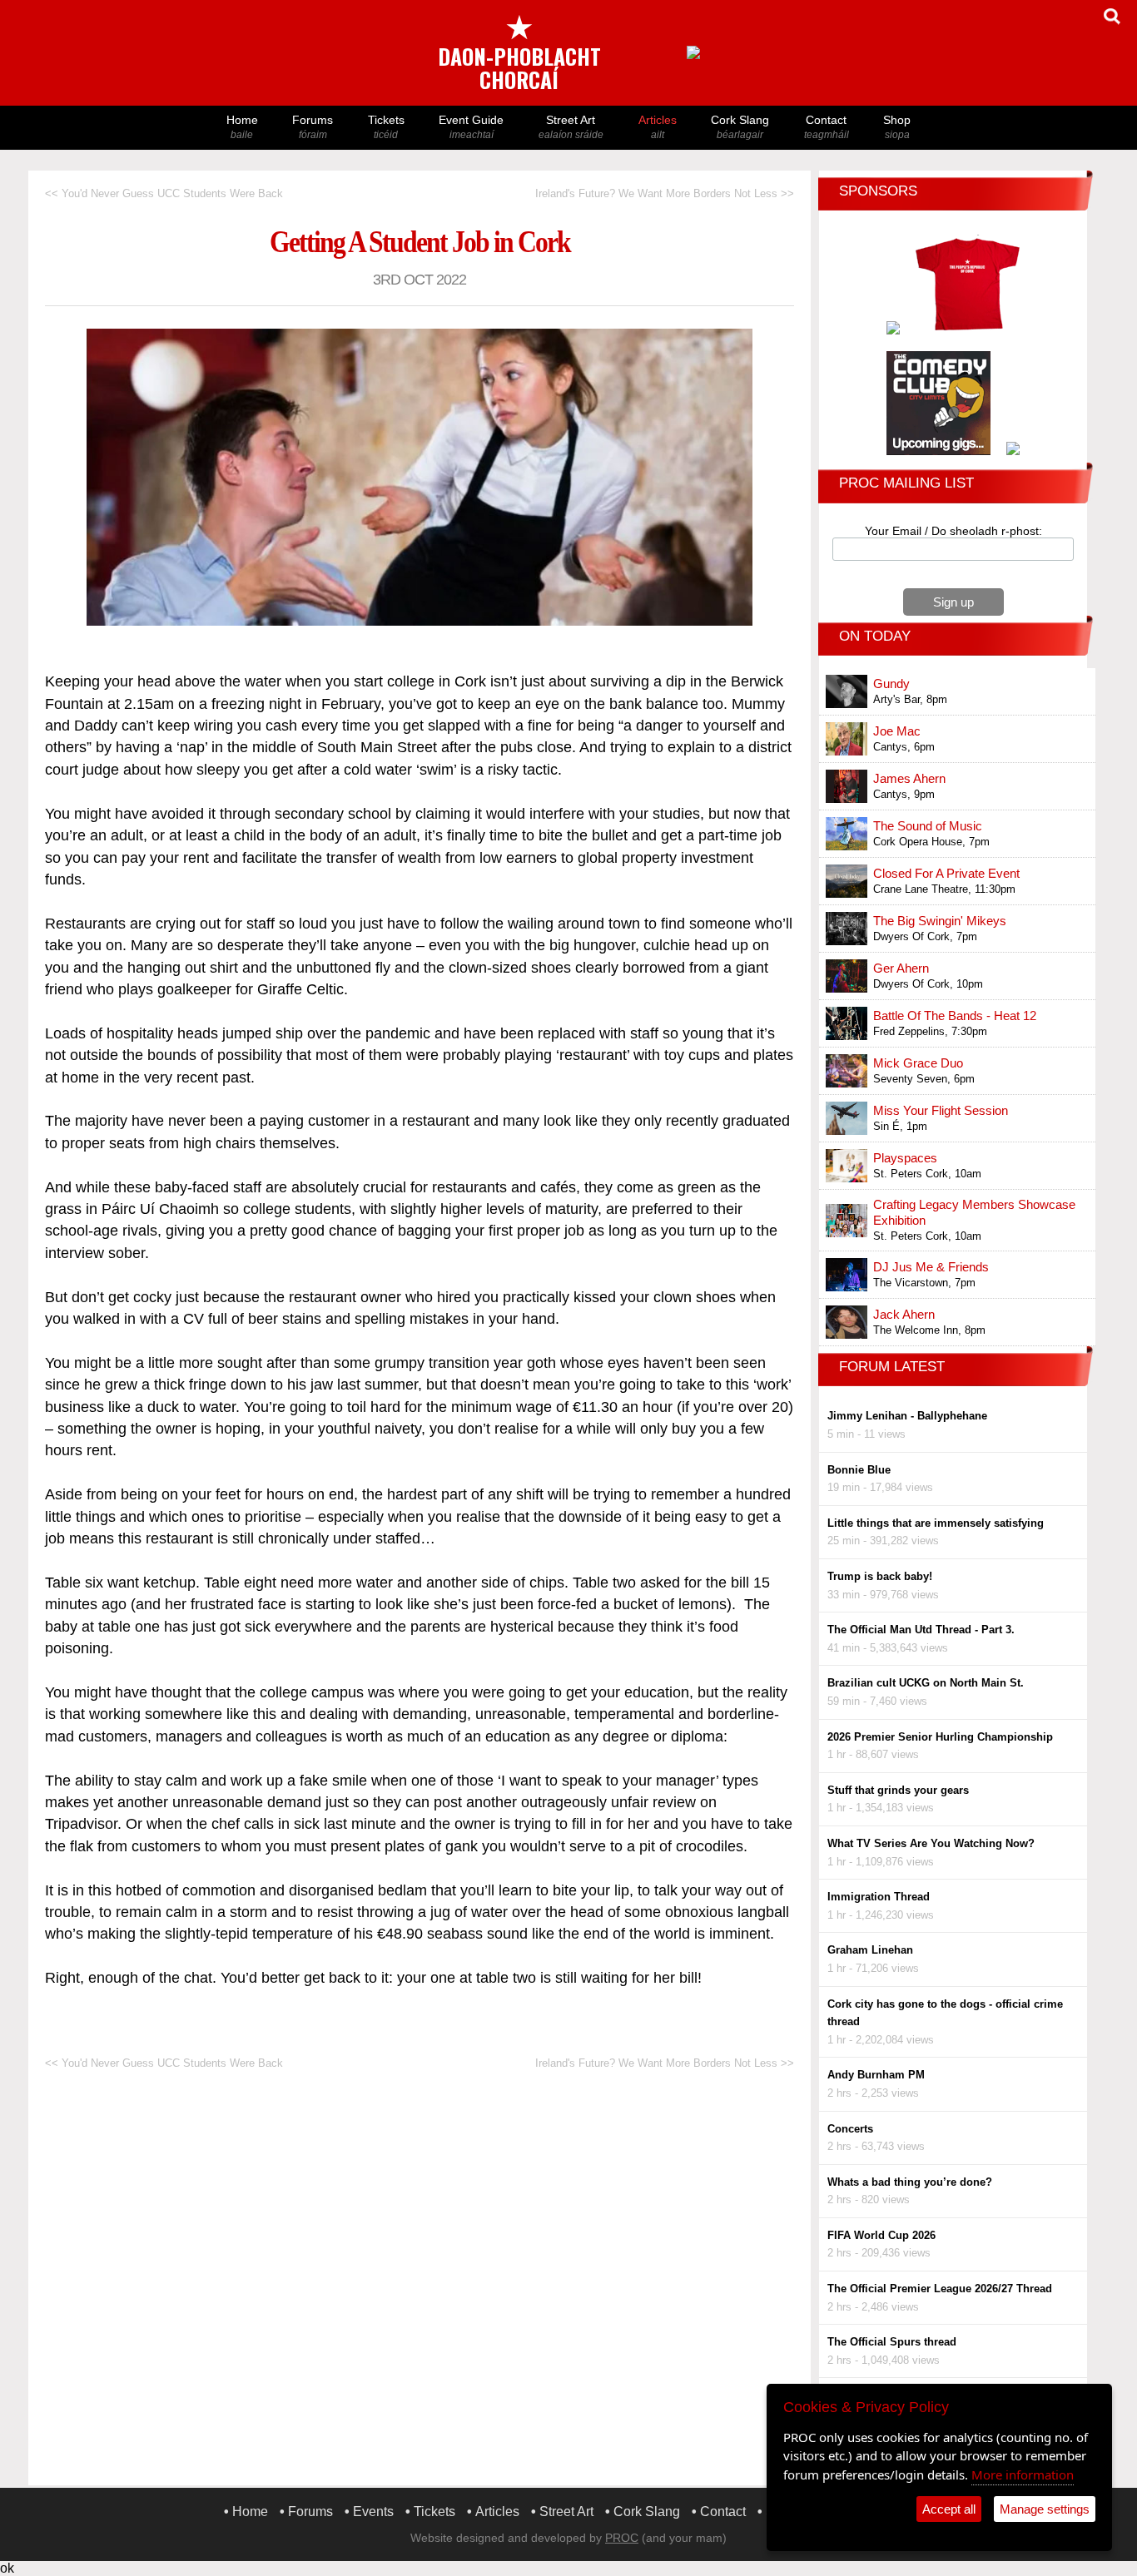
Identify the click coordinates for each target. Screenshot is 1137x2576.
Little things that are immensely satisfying (936, 1523)
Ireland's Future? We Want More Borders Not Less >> (665, 193)
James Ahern (909, 778)
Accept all (949, 2509)
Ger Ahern (901, 968)
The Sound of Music (928, 826)
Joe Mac (897, 731)
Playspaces (905, 1158)
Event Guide (471, 127)
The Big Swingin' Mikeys (940, 921)
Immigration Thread (879, 1897)
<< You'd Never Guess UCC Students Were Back (164, 193)
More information (1023, 2474)
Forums (313, 127)
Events (373, 2512)
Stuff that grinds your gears (898, 1790)
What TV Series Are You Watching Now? (931, 1843)
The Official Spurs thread (892, 2342)
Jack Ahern (904, 1314)
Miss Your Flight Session (941, 1110)
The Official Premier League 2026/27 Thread (940, 2289)
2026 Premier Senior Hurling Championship (940, 1737)
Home (242, 127)
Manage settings (1045, 2509)
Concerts (850, 2129)
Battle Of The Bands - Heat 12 (955, 1016)
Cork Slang (740, 127)
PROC (622, 2538)
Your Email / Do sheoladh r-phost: (953, 531)
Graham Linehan (870, 1950)
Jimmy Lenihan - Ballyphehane (907, 1416)
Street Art (571, 127)
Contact (827, 127)
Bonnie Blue (859, 1470)
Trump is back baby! (880, 1576)
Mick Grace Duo (918, 1063)
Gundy (891, 684)
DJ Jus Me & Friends (931, 1267)
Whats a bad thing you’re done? (910, 2182)
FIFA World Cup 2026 (881, 2235)
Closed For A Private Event (946, 873)
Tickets (386, 127)
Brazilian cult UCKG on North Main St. (926, 1683)
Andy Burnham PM (876, 2075)
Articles (658, 127)
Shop (897, 127)
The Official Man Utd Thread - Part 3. (921, 1630)
